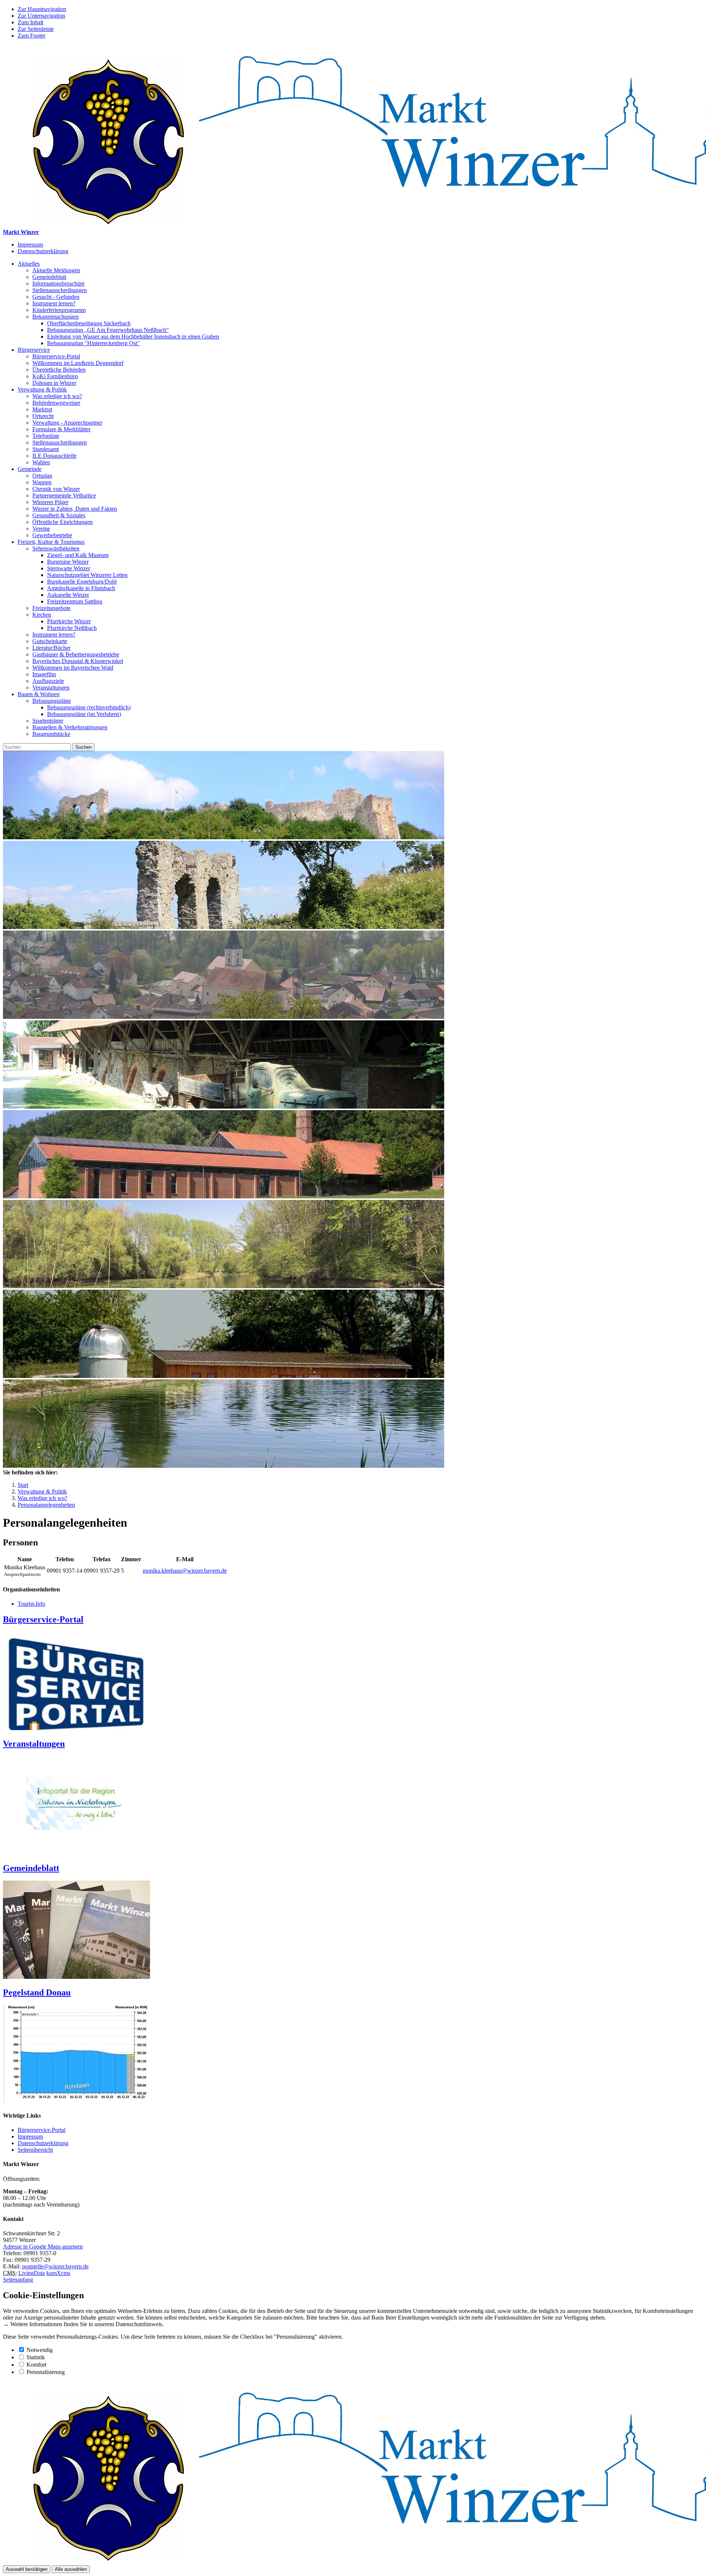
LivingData (32, 2273)
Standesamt (46, 449)
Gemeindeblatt (49, 277)
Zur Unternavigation (41, 16)
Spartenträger (48, 721)
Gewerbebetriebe (52, 535)
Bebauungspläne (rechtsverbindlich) (89, 707)
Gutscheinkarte (50, 641)
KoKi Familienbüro (55, 376)
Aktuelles (29, 264)
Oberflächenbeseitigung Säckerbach (89, 323)
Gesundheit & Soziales (59, 515)
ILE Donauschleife (54, 456)
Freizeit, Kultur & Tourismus (51, 542)
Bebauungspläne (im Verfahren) (84, 714)
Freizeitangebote (51, 608)
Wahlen (41, 462)
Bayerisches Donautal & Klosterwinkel (78, 661)
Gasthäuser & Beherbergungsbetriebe (76, 654)
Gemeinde (30, 469)
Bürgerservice (34, 350)
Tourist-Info (31, 1604)
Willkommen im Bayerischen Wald (73, 668)
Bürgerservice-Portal (56, 356)
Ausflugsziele (48, 681)
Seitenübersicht (35, 2150)
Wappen (42, 482)
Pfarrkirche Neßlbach (72, 628)
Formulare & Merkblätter (61, 429)
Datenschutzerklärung (43, 251)
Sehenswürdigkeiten (56, 548)
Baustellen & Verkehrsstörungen (70, 727)
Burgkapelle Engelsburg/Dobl (82, 582)
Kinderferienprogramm (59, 310)
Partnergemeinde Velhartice (64, 495)
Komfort (36, 2365)
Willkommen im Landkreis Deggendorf (78, 363)
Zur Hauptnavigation (42, 9)
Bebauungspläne (52, 701)
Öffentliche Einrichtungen (63, 522)
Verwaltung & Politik (42, 389)
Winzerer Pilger (50, 502)
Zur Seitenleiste (36, 29)
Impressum (30, 245)
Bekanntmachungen (56, 317)
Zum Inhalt (31, 22)
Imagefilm (44, 674)
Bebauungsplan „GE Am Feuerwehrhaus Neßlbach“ (108, 330)
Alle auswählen (71, 2569)
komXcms (58, 2273)
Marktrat (42, 409)
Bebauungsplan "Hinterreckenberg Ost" (93, 343)
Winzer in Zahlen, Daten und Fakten (75, 509)
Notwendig (40, 2350)
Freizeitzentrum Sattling (75, 601)
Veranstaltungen (51, 688)
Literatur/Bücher (51, 648)
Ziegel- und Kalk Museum (78, 555)
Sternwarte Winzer (69, 568)
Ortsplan (42, 476)
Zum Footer (31, 36)
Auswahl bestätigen (27, 2569)
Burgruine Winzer (68, 562)
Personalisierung (46, 2372)
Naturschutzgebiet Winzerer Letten (87, 575)
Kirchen (42, 615)
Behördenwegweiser (56, 403)
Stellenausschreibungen (60, 290)
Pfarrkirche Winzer (69, 621)
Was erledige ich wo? (57, 396)
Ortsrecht (43, 416)
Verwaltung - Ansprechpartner (67, 423)
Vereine (41, 529)
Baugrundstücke (51, 734)
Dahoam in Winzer (54, 383)
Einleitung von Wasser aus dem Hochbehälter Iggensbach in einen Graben (133, 336)
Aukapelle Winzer (68, 595)
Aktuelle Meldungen (56, 270)
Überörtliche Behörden (59, 370)
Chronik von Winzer (56, 489)
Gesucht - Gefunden (56, 297)
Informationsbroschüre (58, 284)
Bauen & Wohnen (39, 694)
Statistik (36, 2357)
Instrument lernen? (54, 303)
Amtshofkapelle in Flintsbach (81, 588)
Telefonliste (46, 436)
